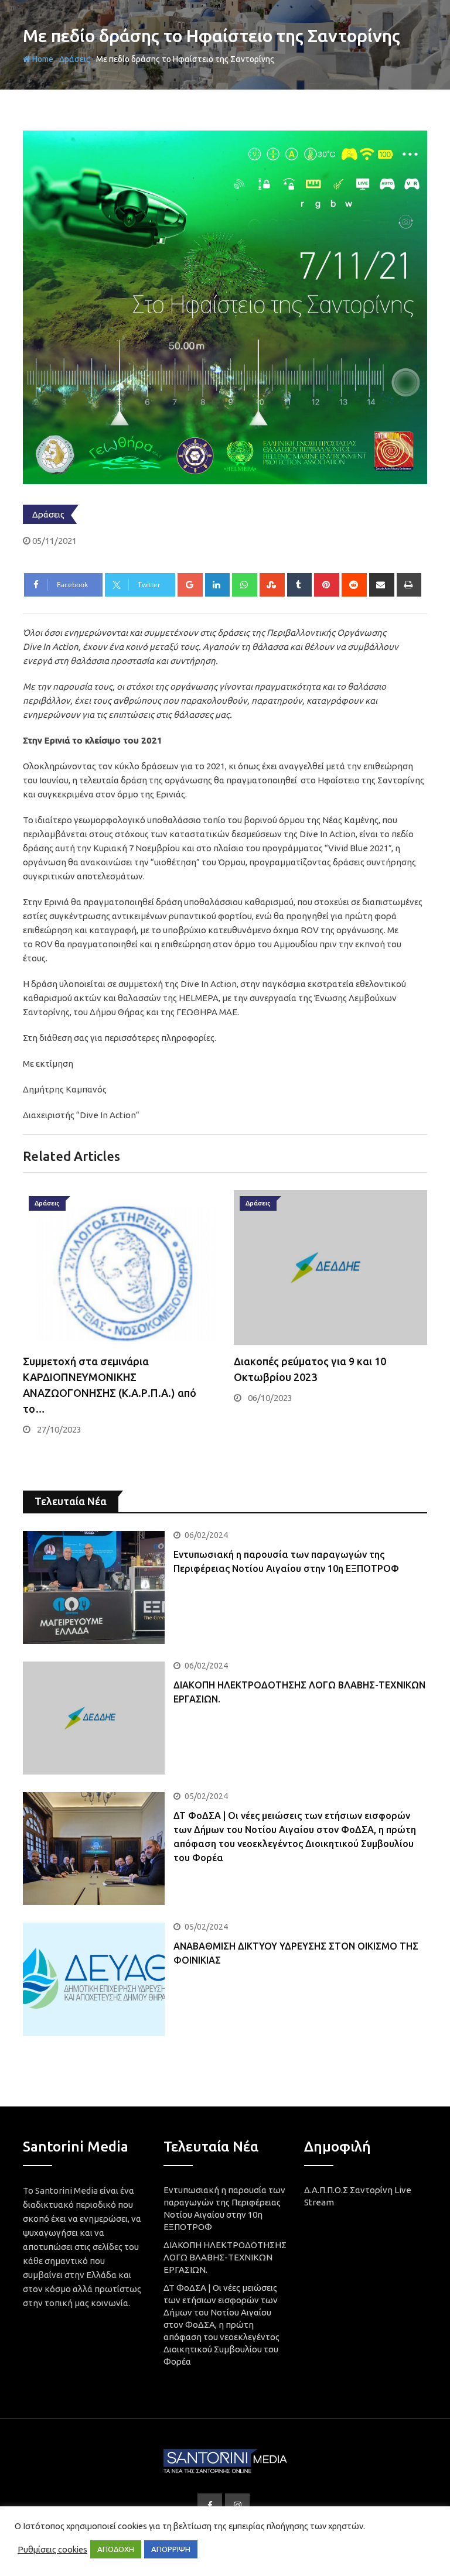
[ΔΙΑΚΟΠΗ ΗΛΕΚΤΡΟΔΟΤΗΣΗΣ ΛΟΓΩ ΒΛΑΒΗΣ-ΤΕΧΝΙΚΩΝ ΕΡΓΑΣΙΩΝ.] (94, 1718)
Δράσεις (75, 59)
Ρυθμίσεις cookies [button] (52, 2549)
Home (42, 59)
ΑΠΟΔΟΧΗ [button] (116, 2549)
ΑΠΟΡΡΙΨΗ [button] (171, 2549)
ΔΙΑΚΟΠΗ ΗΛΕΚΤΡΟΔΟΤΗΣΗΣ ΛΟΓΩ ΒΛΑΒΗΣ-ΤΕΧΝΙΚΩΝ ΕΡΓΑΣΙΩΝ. (225, 2257)
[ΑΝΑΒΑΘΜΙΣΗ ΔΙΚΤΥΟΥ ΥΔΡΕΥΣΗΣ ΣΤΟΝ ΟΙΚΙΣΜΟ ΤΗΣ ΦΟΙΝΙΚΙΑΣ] (94, 1979)
